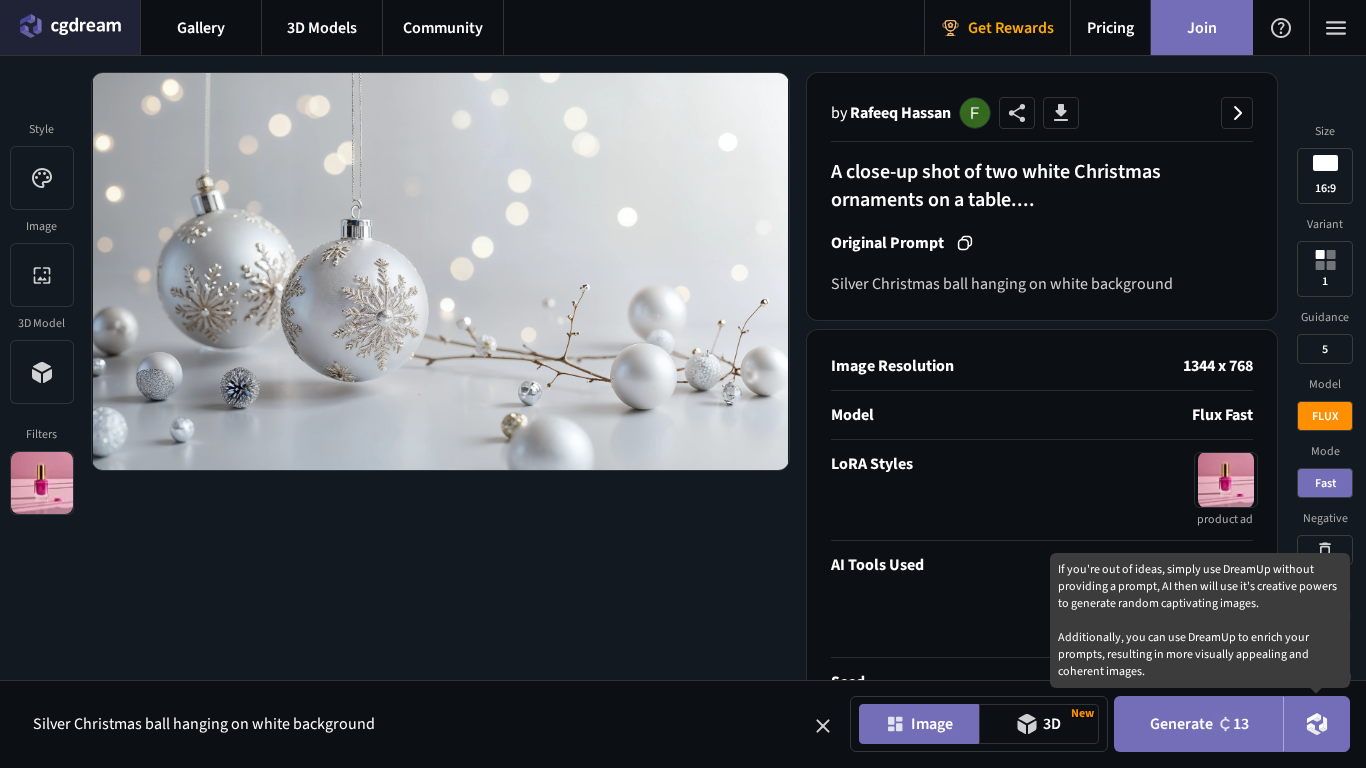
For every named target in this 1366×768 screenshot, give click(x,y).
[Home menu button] (70, 27)
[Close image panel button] (1237, 113)
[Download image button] (1061, 113)
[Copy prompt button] (965, 243)
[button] (823, 726)
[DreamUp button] (1317, 724)
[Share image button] (1017, 113)
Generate (1199, 724)
